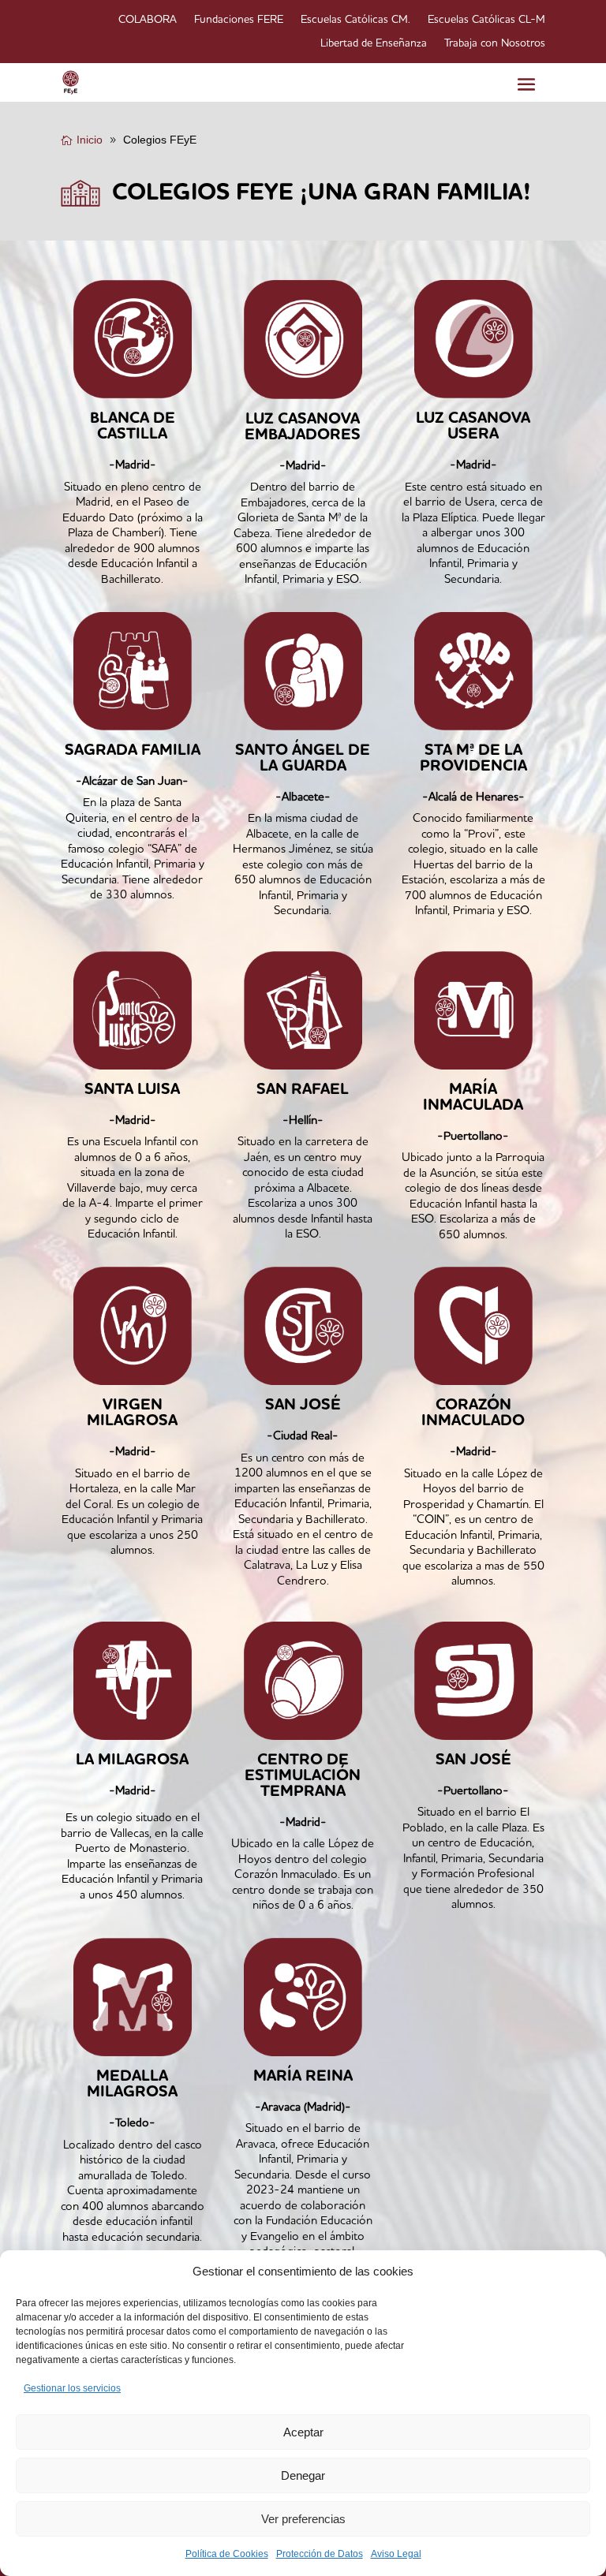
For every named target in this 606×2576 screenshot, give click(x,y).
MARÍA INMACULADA (473, 1098)
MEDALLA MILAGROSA (132, 2085)
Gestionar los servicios (72, 2388)
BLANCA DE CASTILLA (133, 427)
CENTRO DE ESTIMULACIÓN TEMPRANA (303, 1776)
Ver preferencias (303, 2519)
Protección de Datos (320, 2554)
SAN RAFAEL (303, 1090)
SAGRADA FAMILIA (133, 751)
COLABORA (148, 20)
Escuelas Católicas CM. (355, 20)
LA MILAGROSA (132, 1760)
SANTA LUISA (132, 1090)
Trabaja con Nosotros (495, 43)
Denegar (303, 2475)
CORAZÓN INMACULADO (473, 1413)
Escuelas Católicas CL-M (486, 20)
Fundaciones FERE (239, 20)
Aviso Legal (396, 2554)
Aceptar (303, 2432)
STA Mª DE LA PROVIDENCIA (473, 759)
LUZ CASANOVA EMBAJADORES (303, 427)
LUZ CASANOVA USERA (473, 427)
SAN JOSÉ (303, 1406)
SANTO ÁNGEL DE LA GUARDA (303, 759)
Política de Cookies (227, 2554)
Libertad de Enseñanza (374, 43)
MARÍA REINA (303, 2077)
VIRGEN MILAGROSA (132, 1413)
